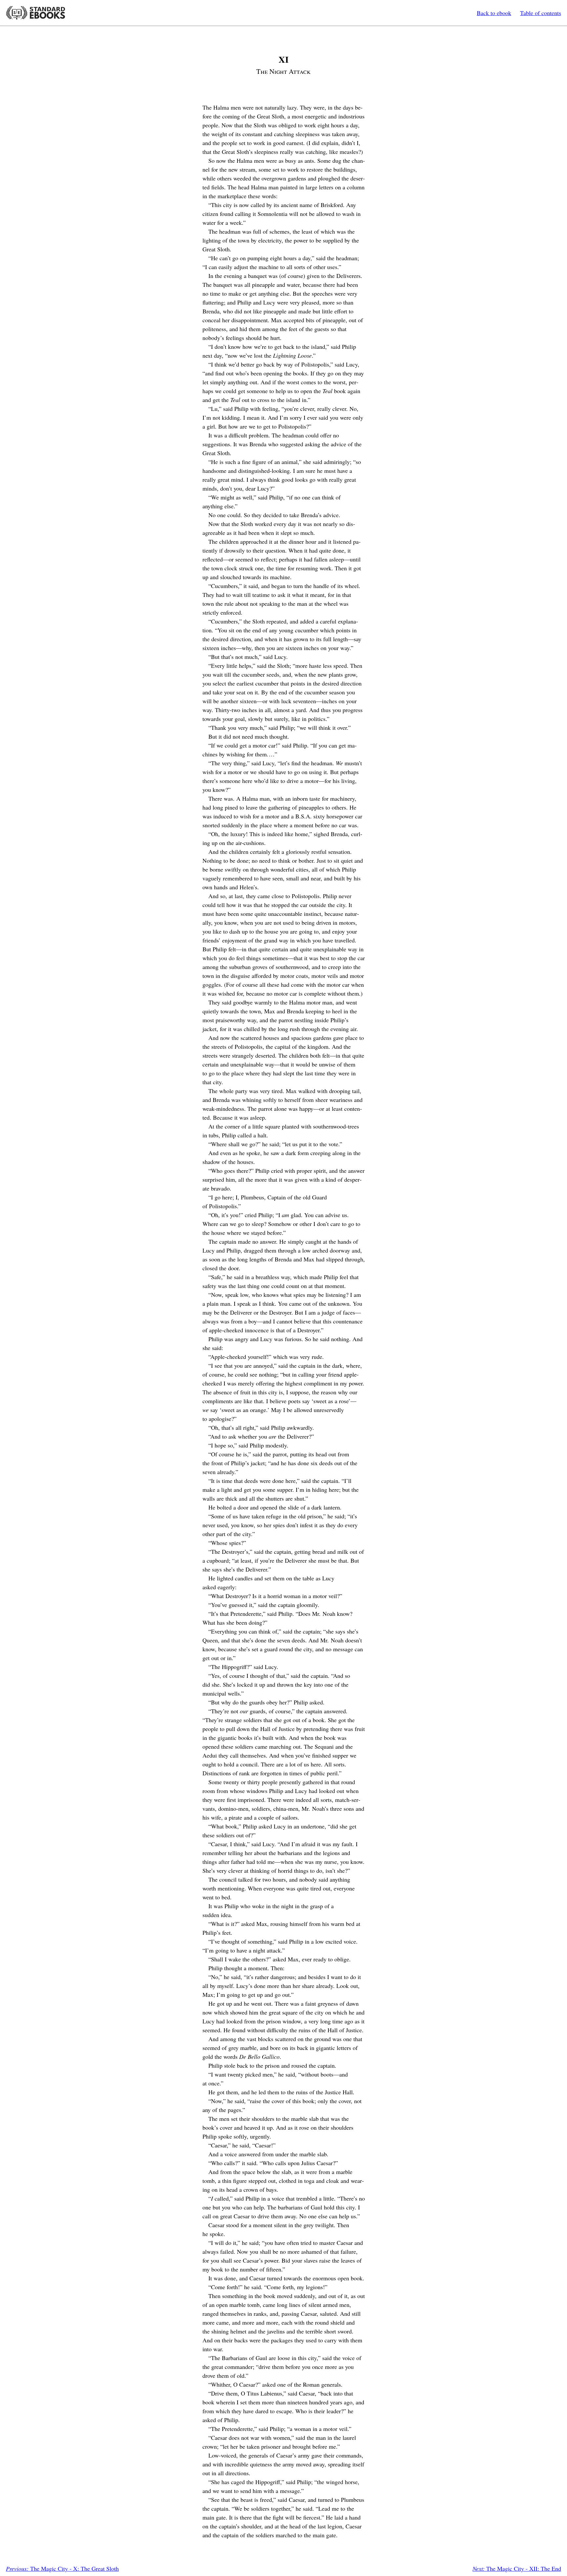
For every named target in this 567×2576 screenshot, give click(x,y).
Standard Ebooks (35, 13)
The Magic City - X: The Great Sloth (62, 2568)
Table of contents (541, 13)
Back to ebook (494, 13)
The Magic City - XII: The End (517, 2568)
